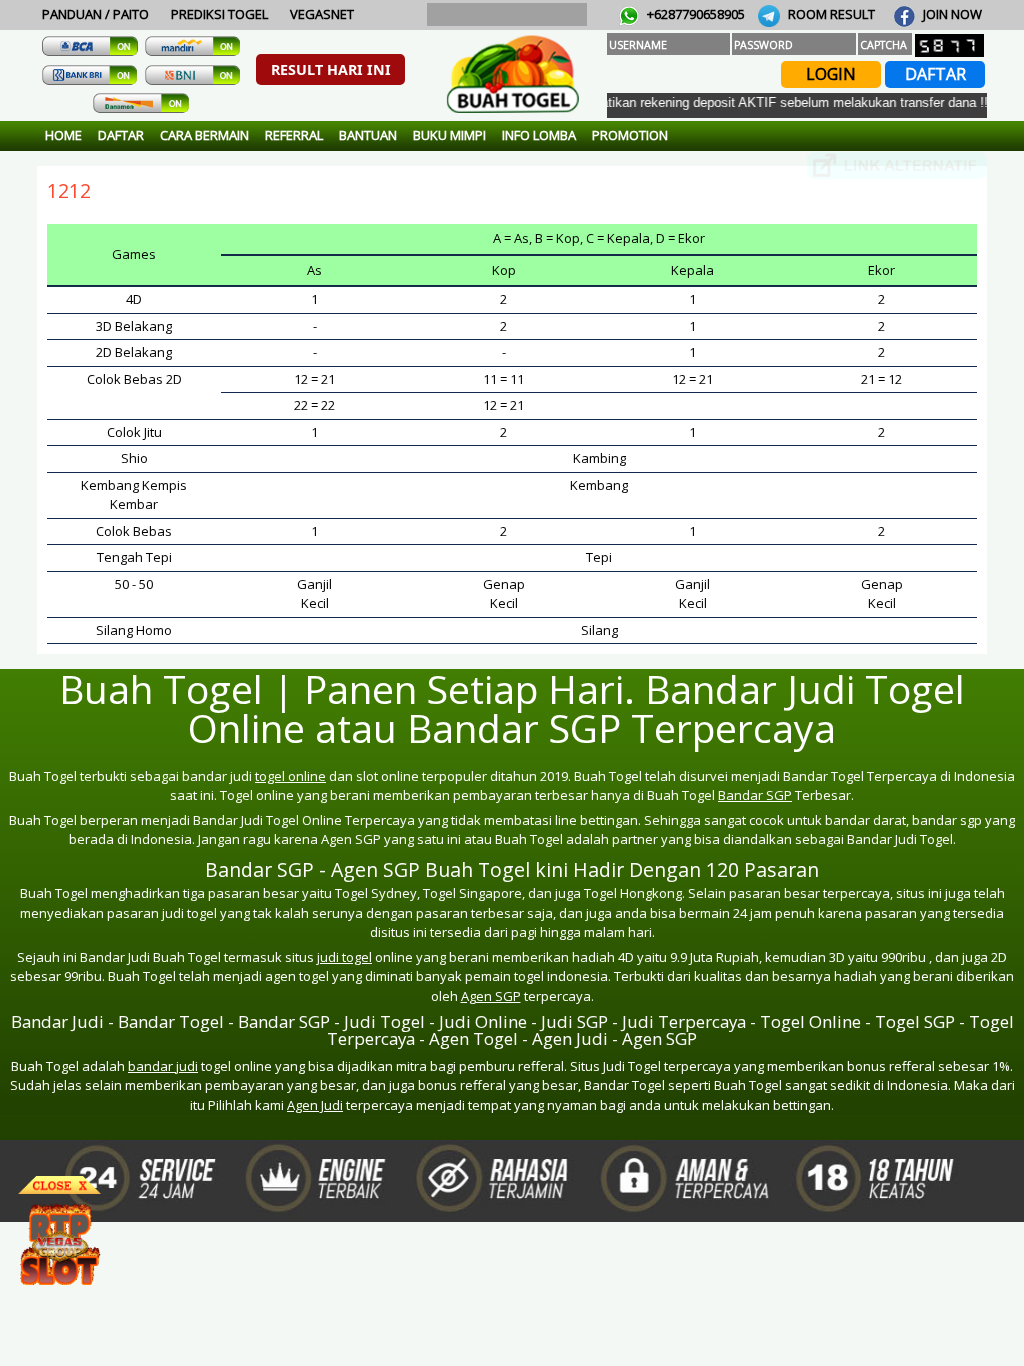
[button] (330, 69)
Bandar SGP (755, 795)
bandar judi (163, 1066)
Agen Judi (315, 1105)
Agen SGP (491, 996)
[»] (897, 165)
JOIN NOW (951, 14)
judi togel (344, 957)
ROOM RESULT (830, 14)
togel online (290, 776)
